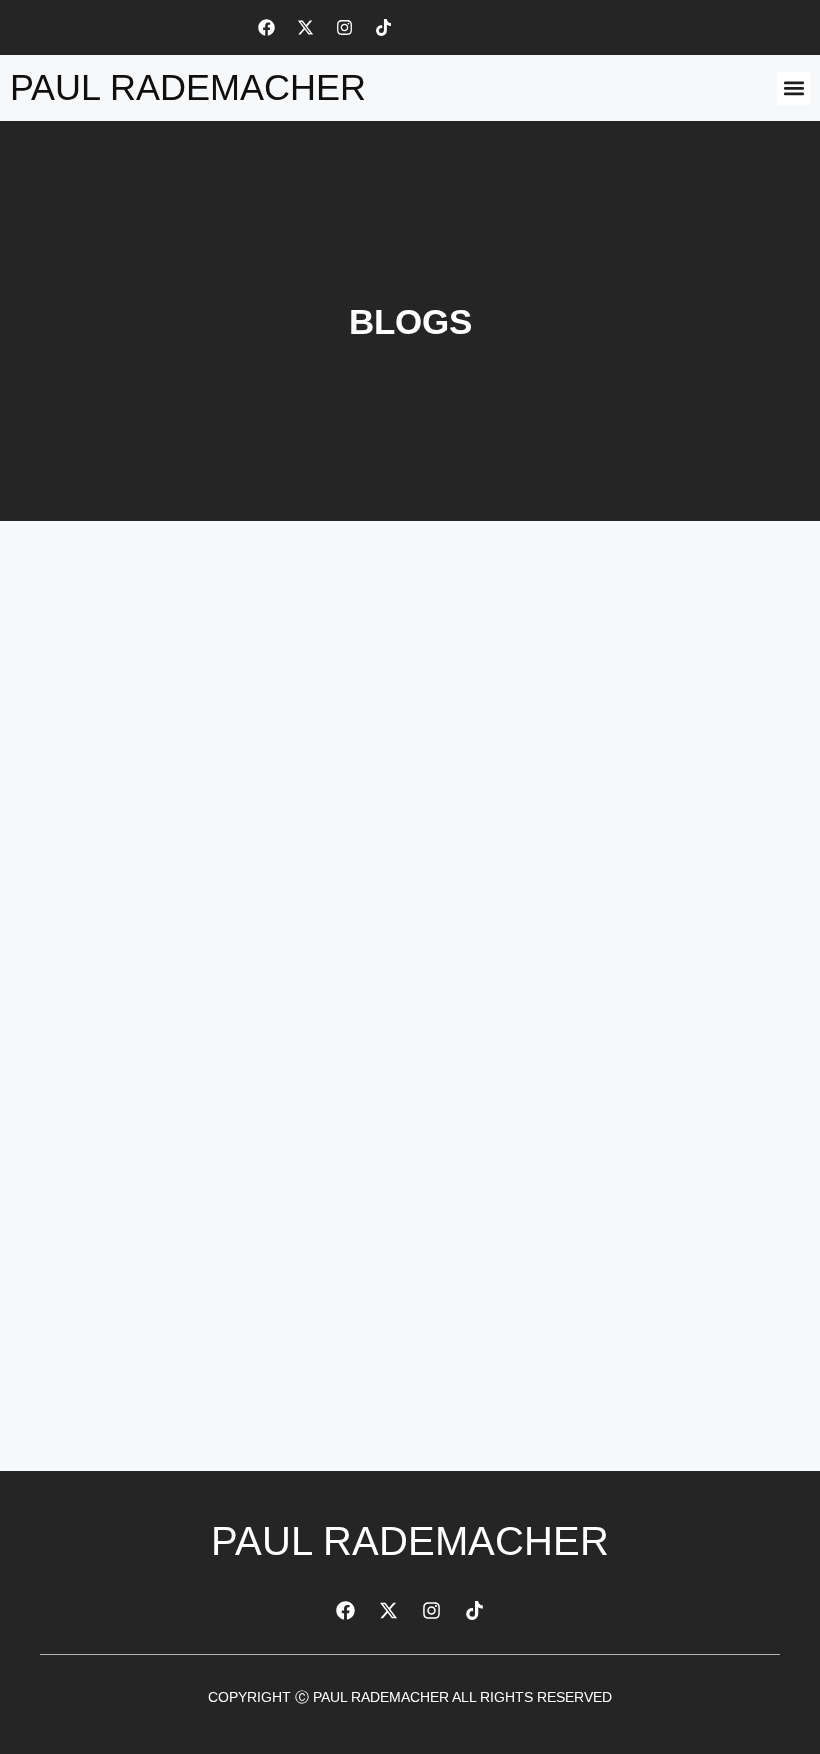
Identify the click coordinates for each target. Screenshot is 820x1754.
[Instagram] (344, 27)
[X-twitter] (305, 27)
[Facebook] (266, 27)
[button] (793, 88)
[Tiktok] (383, 27)
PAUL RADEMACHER (188, 87)
